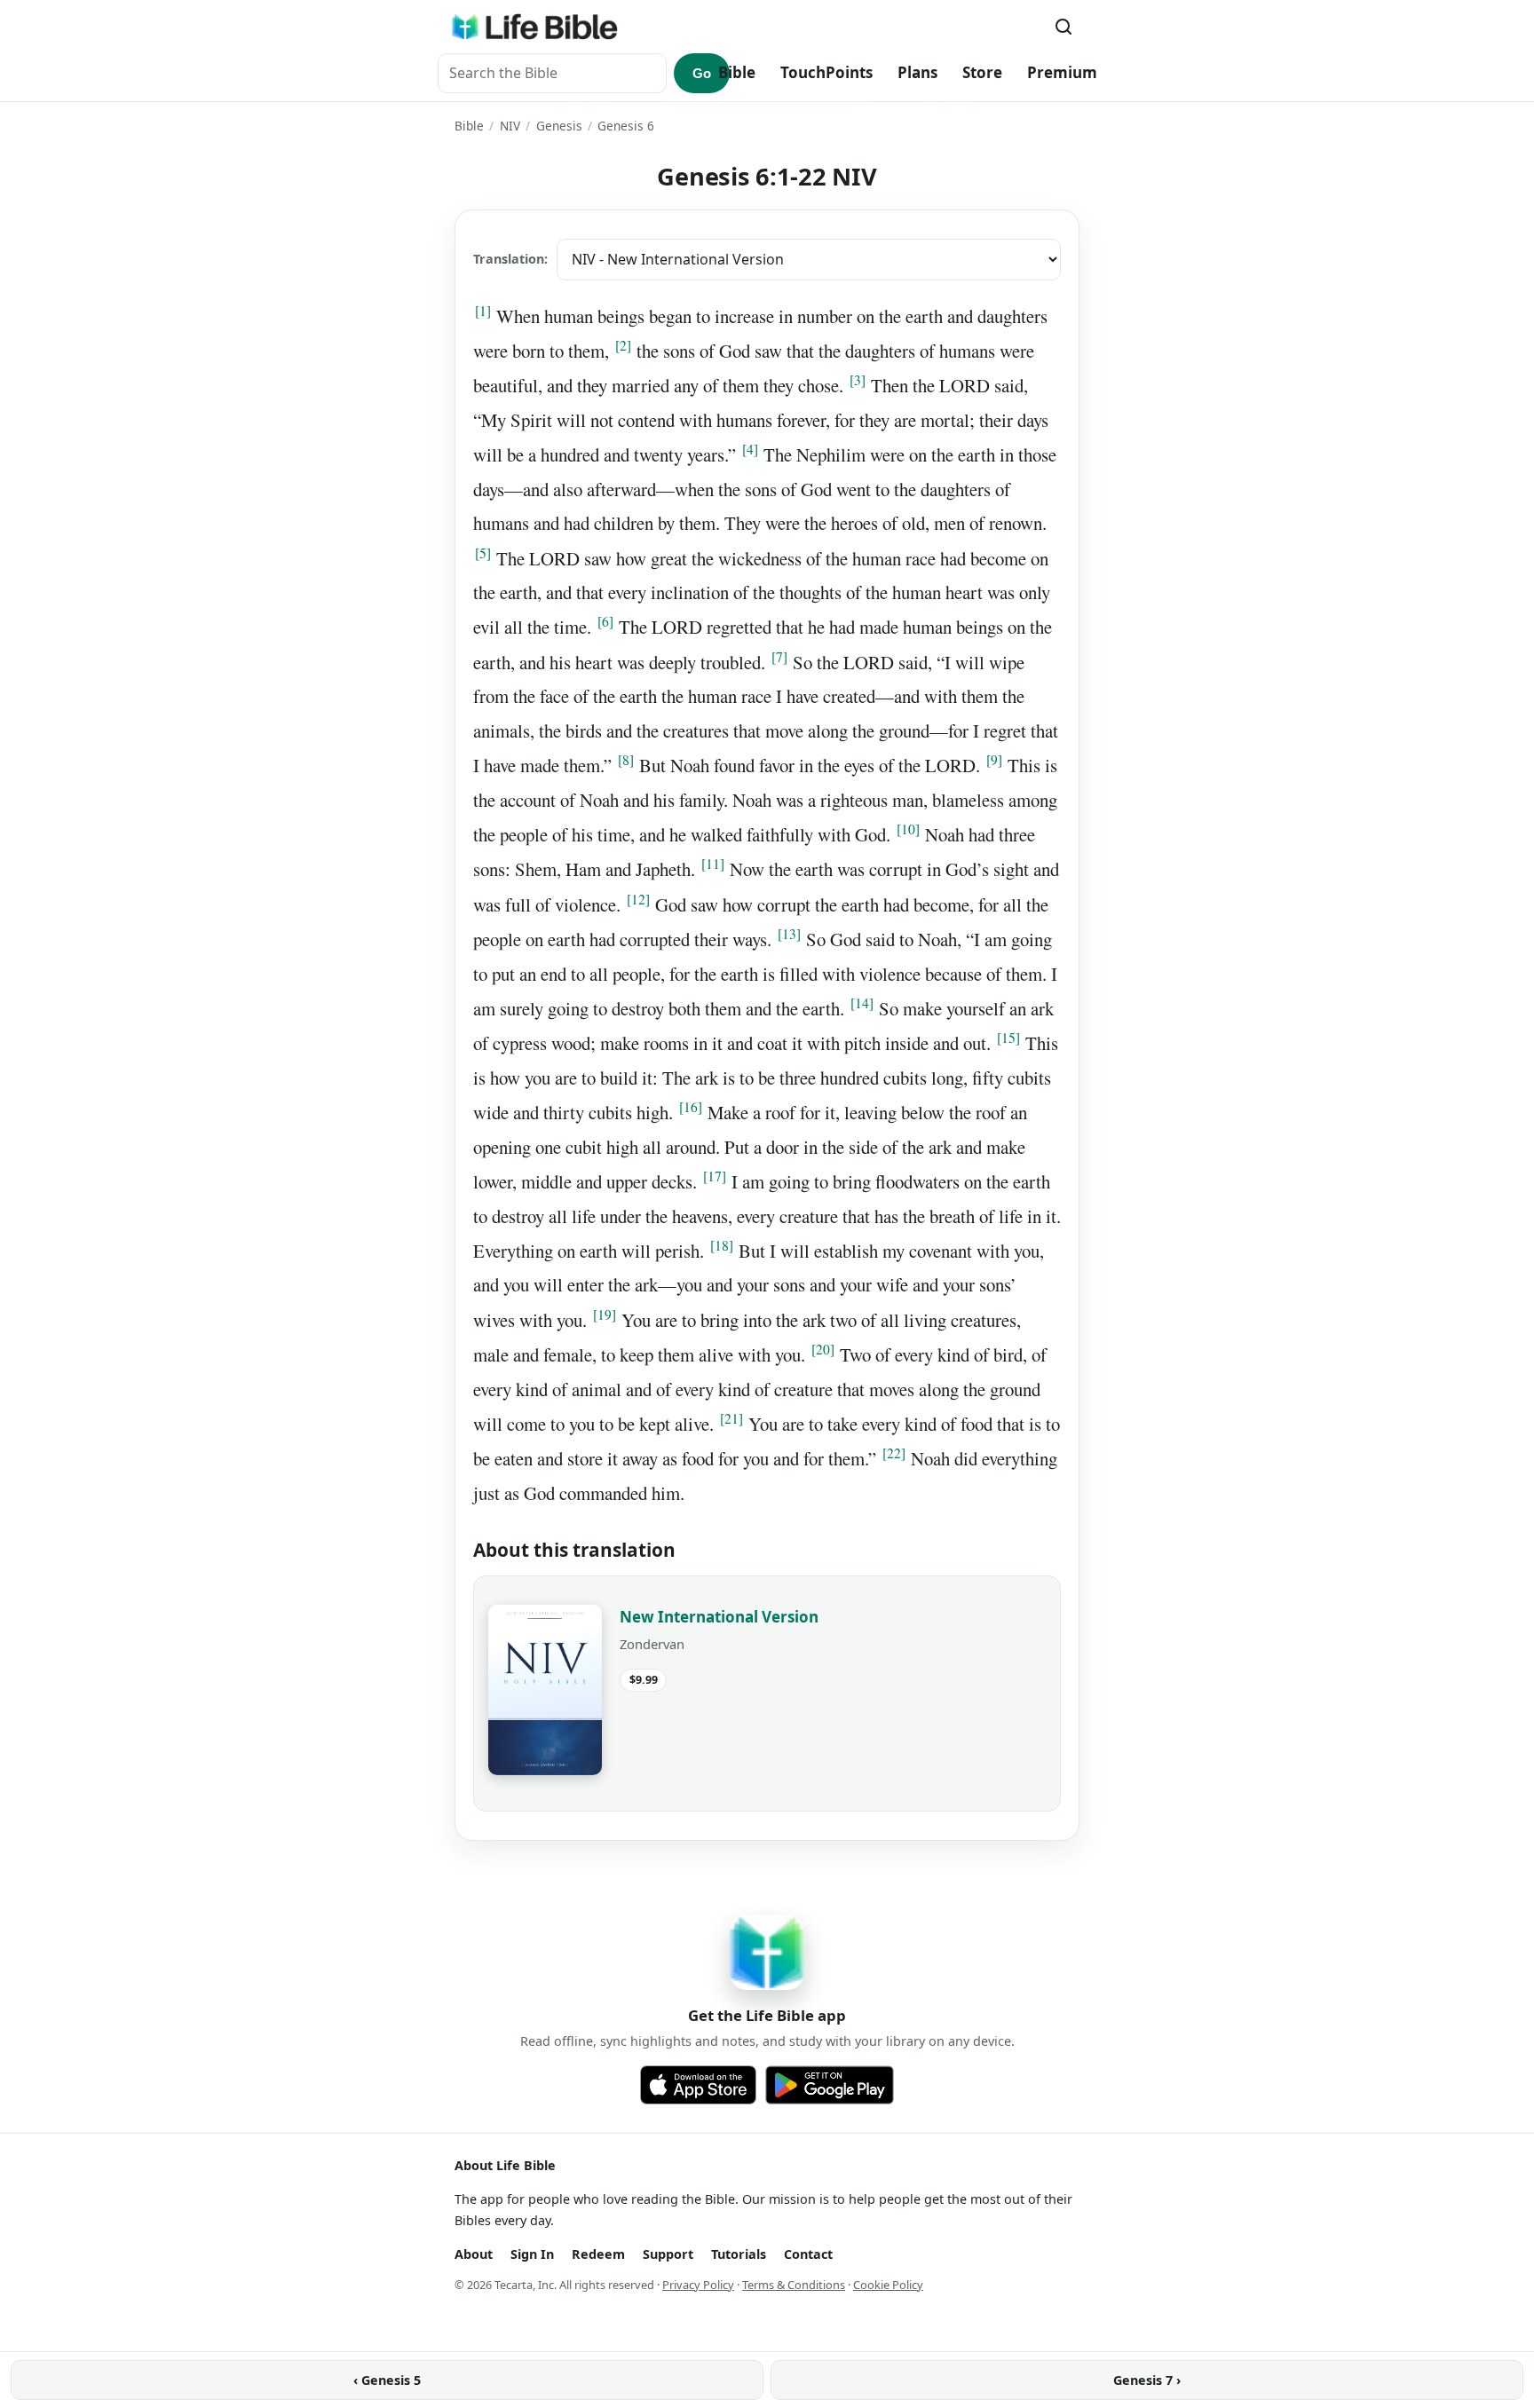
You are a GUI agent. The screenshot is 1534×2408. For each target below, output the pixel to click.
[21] (731, 1418)
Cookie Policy (888, 2285)
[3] (858, 380)
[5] (483, 553)
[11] (713, 864)
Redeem (598, 2254)
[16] (691, 1107)
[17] (715, 1176)
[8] (626, 760)
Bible (737, 72)
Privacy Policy (698, 2285)
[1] (483, 311)
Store (982, 72)
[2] (623, 345)
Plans (917, 72)
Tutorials (739, 2254)
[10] (908, 829)
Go (702, 73)
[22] (894, 1453)
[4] (750, 449)
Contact (808, 2254)
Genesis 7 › (1147, 2380)
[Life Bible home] (534, 27)
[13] (789, 934)
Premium (1062, 72)
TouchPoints (826, 72)
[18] (722, 1245)
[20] (823, 1349)
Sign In (532, 2254)
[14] (862, 1003)
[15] (1008, 1038)
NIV (510, 126)
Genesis (559, 126)
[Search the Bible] (1064, 27)
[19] (605, 1315)
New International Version (719, 1617)
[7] (779, 657)
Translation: (510, 259)
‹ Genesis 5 (387, 2380)
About (474, 2254)
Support (668, 2254)
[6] (605, 621)
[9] (994, 760)
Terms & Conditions (794, 2285)
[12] (638, 899)
